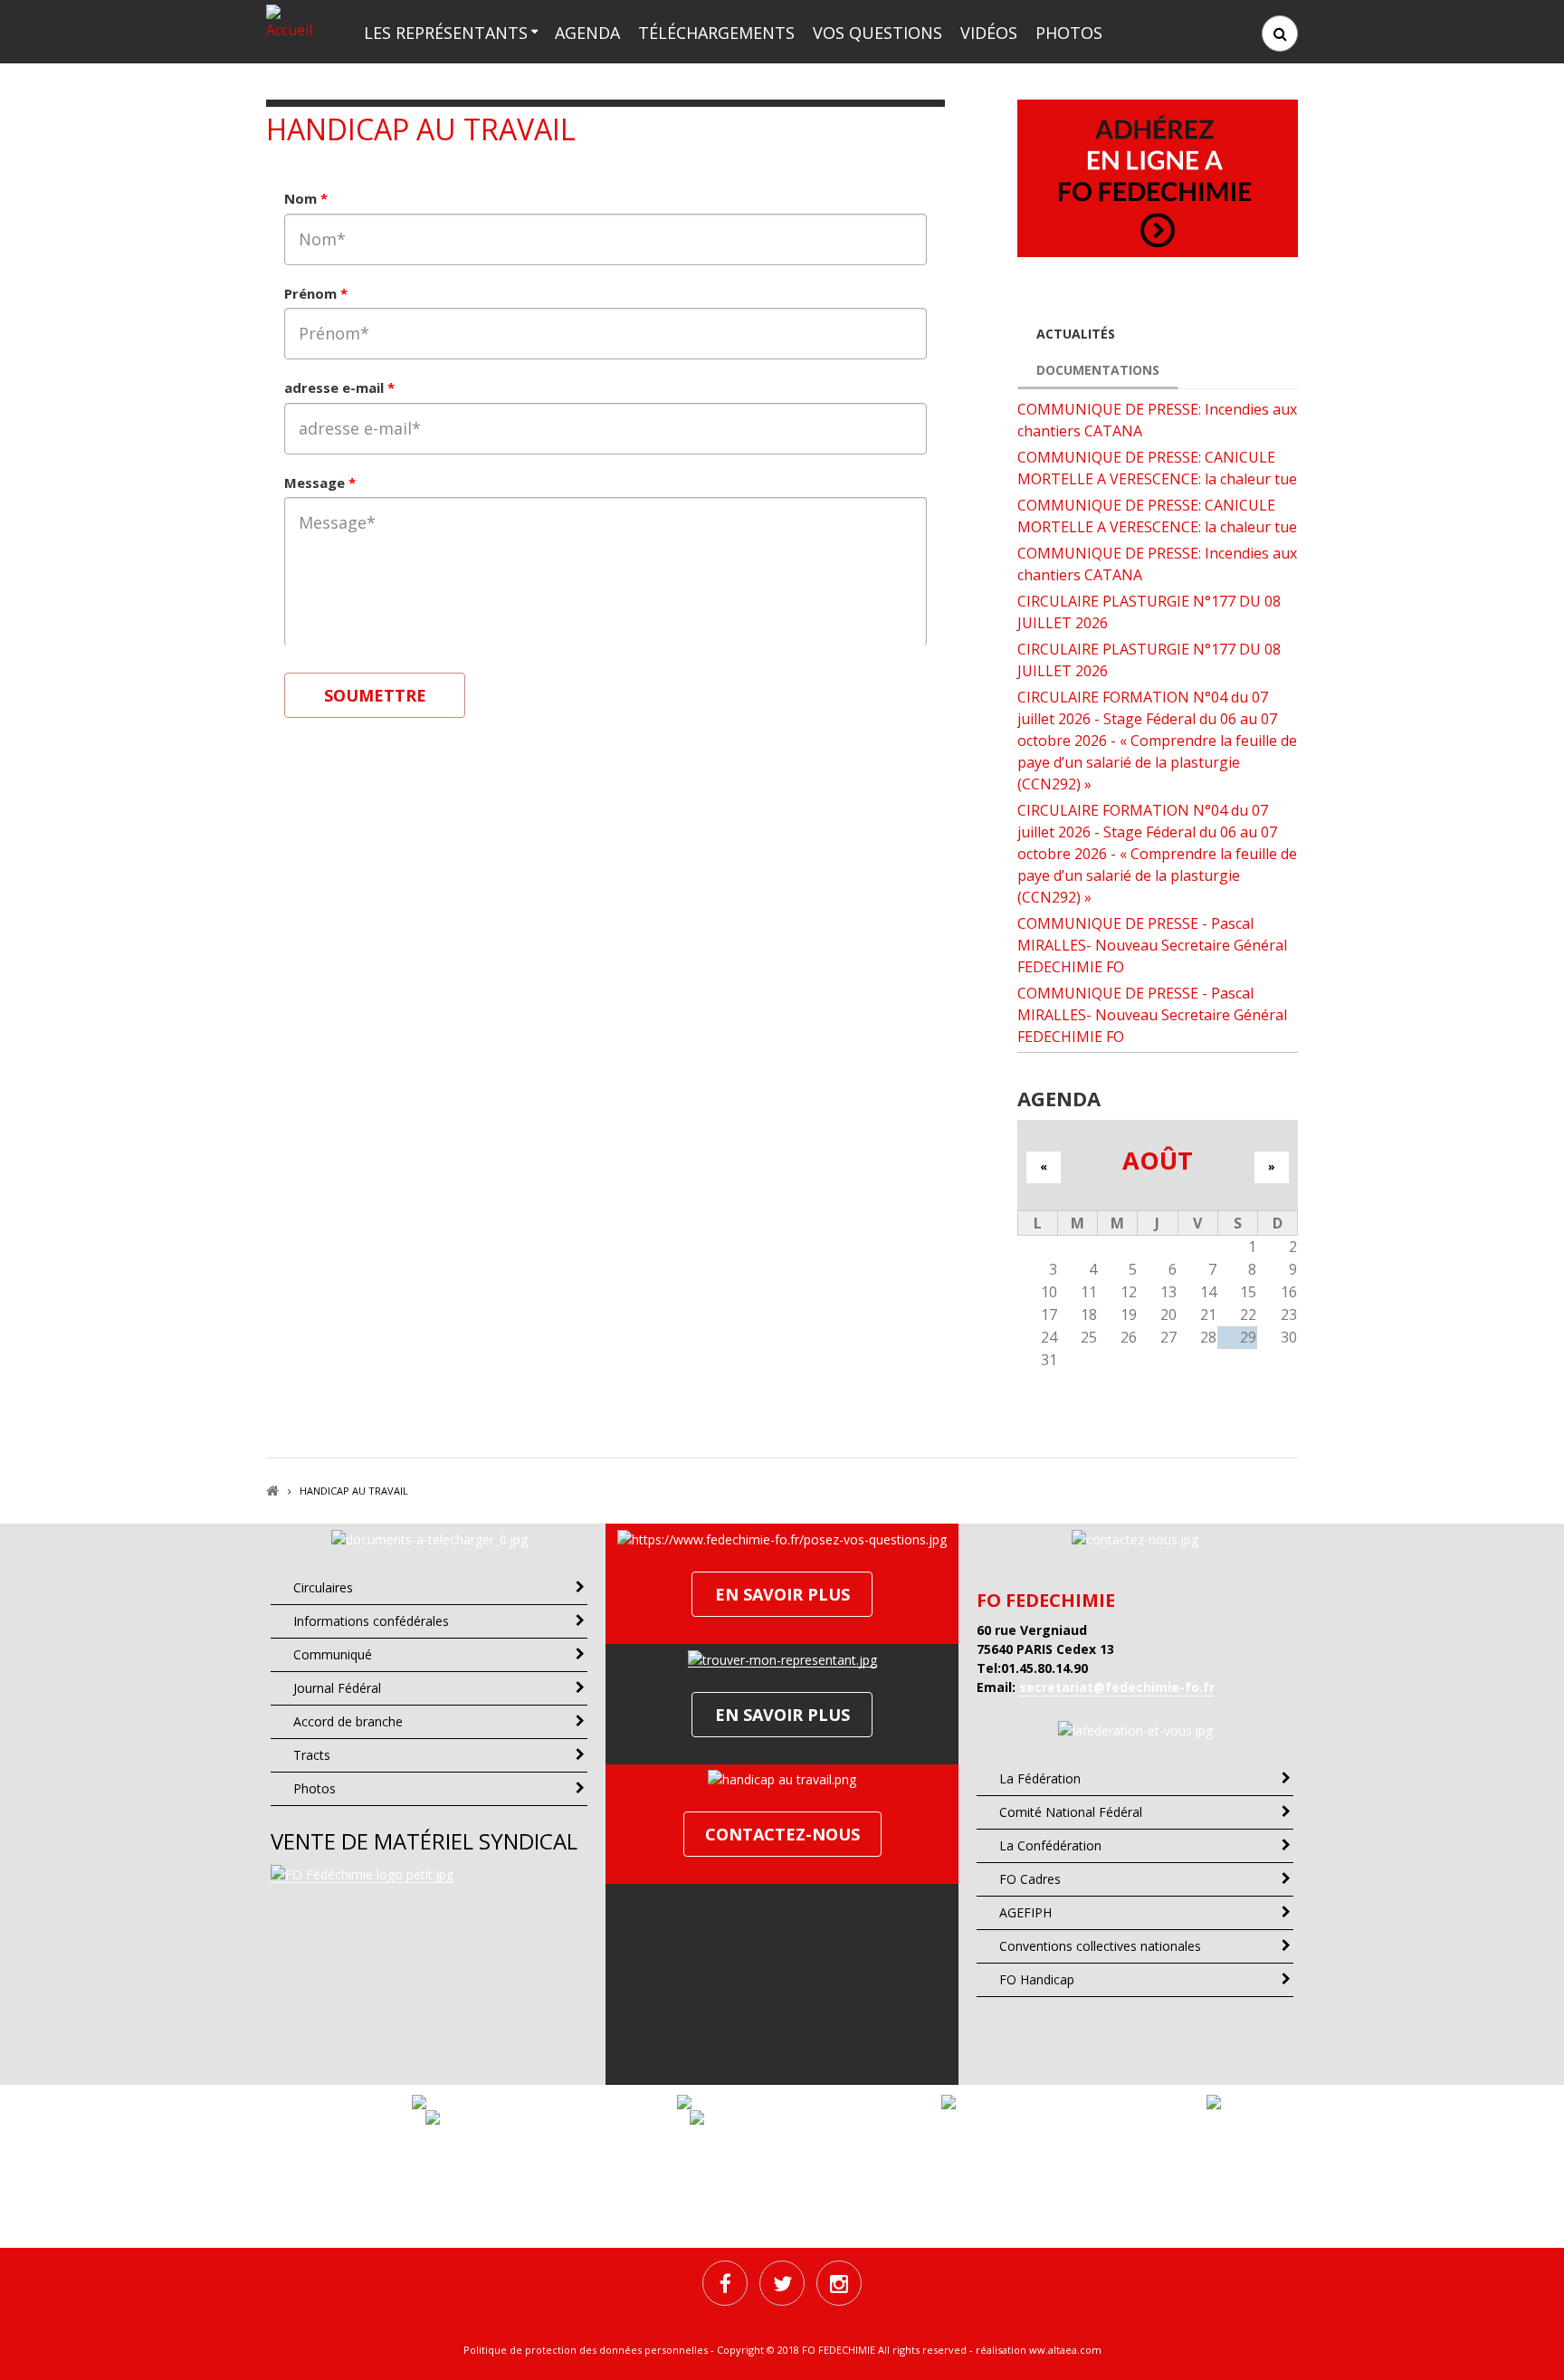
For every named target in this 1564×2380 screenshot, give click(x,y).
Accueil (272, 1491)
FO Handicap (1037, 1979)
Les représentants (446, 33)
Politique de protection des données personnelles (586, 2350)
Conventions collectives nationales (1100, 1946)
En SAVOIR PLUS (782, 1594)
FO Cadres (1030, 1879)
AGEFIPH (1025, 1912)
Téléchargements (716, 33)
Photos (1069, 33)
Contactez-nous (782, 1834)
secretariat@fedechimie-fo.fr (1117, 1687)
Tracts (312, 1755)
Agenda (587, 33)
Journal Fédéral (337, 1688)
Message (320, 483)
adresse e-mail (339, 387)
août (1158, 1160)
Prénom (316, 293)
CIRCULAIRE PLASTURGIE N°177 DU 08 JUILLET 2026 (1149, 612)
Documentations (1098, 370)
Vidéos (989, 33)
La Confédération (1050, 1845)
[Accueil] (295, 21)
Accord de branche (348, 1721)
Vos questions (877, 33)
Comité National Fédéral (1071, 1812)
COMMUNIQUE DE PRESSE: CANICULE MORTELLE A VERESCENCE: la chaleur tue (1157, 468)
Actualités (1076, 334)
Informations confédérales (371, 1621)
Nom (306, 198)
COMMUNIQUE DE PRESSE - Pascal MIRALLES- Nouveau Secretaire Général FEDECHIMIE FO (1152, 945)
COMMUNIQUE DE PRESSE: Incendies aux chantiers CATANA (1157, 420)
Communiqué (333, 1654)
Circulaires (323, 1587)
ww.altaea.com (1065, 2350)
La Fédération (1040, 1778)
